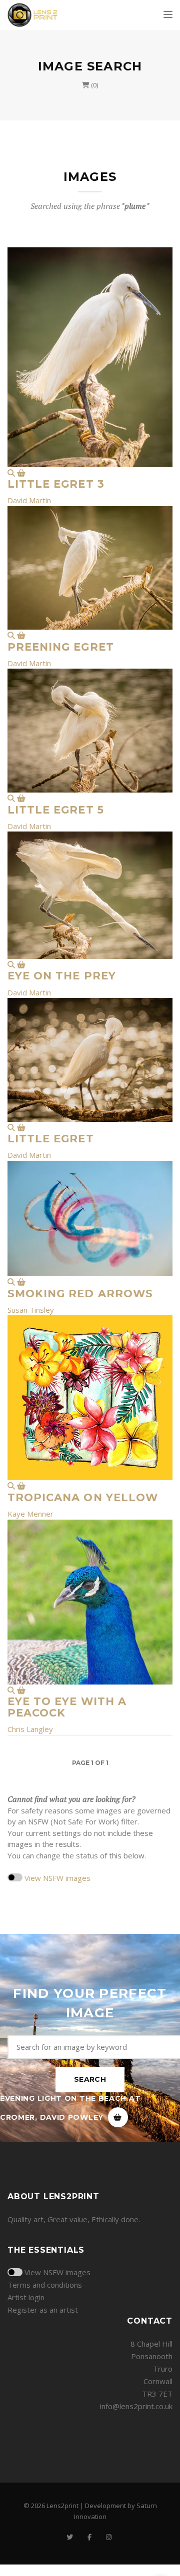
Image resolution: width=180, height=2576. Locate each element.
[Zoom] (11, 473)
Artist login (26, 2297)
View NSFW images (57, 1878)
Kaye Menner (30, 1514)
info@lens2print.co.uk (136, 2406)
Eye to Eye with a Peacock (67, 1707)
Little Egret (51, 1139)
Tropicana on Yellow (83, 1497)
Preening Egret (61, 647)
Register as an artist (43, 2310)
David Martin (29, 500)
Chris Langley (30, 1729)
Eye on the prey (62, 976)
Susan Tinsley (31, 1310)
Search (90, 2079)
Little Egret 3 (56, 484)
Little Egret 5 (56, 810)
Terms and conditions (45, 2285)
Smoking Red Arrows (80, 1293)
